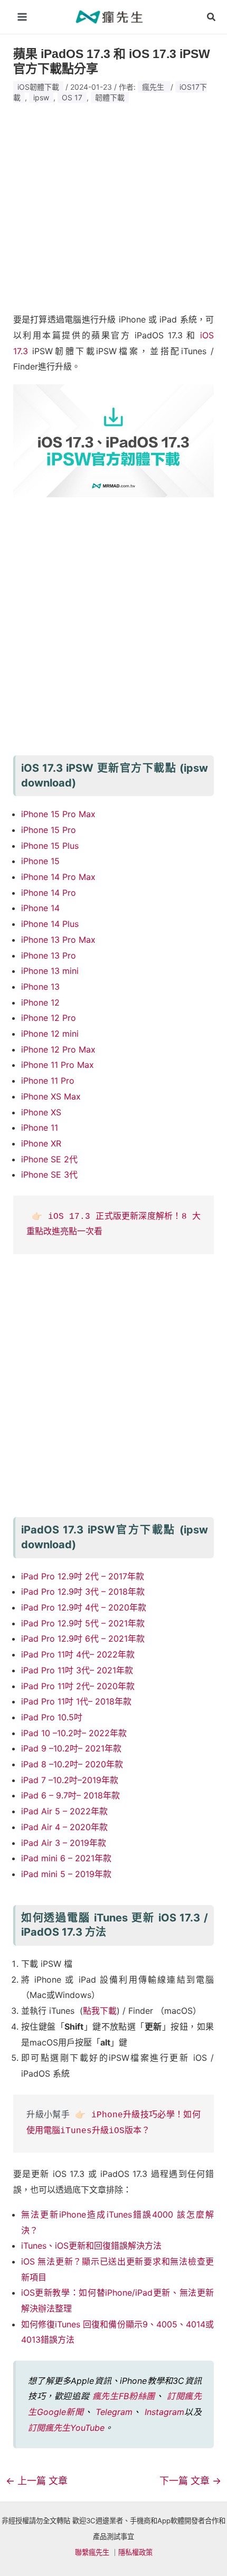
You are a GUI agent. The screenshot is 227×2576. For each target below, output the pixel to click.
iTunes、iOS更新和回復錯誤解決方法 (91, 2246)
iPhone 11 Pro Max (58, 1065)
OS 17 (72, 97)
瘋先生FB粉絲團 (124, 2396)
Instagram (164, 2412)
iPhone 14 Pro (49, 893)
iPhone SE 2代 (49, 1159)
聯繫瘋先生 (92, 2552)
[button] (212, 17)
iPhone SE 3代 (49, 1175)
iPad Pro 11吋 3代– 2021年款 (77, 1670)
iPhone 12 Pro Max (58, 1049)
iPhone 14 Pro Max (58, 877)
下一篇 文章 (190, 2481)
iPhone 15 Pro (49, 830)
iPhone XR (41, 1143)
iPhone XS (41, 1112)
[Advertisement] (113, 204)
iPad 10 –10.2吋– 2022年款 (74, 1733)
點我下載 (100, 2011)
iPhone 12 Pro (49, 1018)
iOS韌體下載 (38, 87)
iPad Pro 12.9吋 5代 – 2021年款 (83, 1623)
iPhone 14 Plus (50, 924)
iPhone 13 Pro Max (58, 940)
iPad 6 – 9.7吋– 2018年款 (70, 1795)
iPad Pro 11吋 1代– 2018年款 (76, 1701)
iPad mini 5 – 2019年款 (66, 1874)
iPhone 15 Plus (50, 846)
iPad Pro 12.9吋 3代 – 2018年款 (83, 1592)
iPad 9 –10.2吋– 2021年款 (71, 1748)
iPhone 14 (40, 908)
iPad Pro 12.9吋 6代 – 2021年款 (83, 1639)
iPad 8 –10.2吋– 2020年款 (72, 1764)
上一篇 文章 (37, 2481)
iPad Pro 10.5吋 (52, 1717)
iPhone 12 (40, 1002)
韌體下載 (110, 97)
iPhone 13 (40, 987)
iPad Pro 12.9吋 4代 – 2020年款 (84, 1607)
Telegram (114, 2412)
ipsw (41, 97)
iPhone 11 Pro (48, 1081)
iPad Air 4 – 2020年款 (64, 1827)
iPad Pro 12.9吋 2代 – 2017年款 (83, 1576)
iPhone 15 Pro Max (58, 814)
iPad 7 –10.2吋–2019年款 (70, 1780)
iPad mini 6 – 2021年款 (66, 1858)
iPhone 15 (40, 861)
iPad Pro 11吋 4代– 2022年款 (78, 1654)
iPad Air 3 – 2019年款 (64, 1843)
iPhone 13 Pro (49, 955)
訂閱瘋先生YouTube (66, 2428)
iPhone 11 (40, 1128)
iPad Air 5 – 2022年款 (64, 1811)
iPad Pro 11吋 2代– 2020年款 (78, 1686)
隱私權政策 (135, 2552)
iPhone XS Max (51, 1096)
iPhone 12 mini (50, 1034)
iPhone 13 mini (50, 971)
